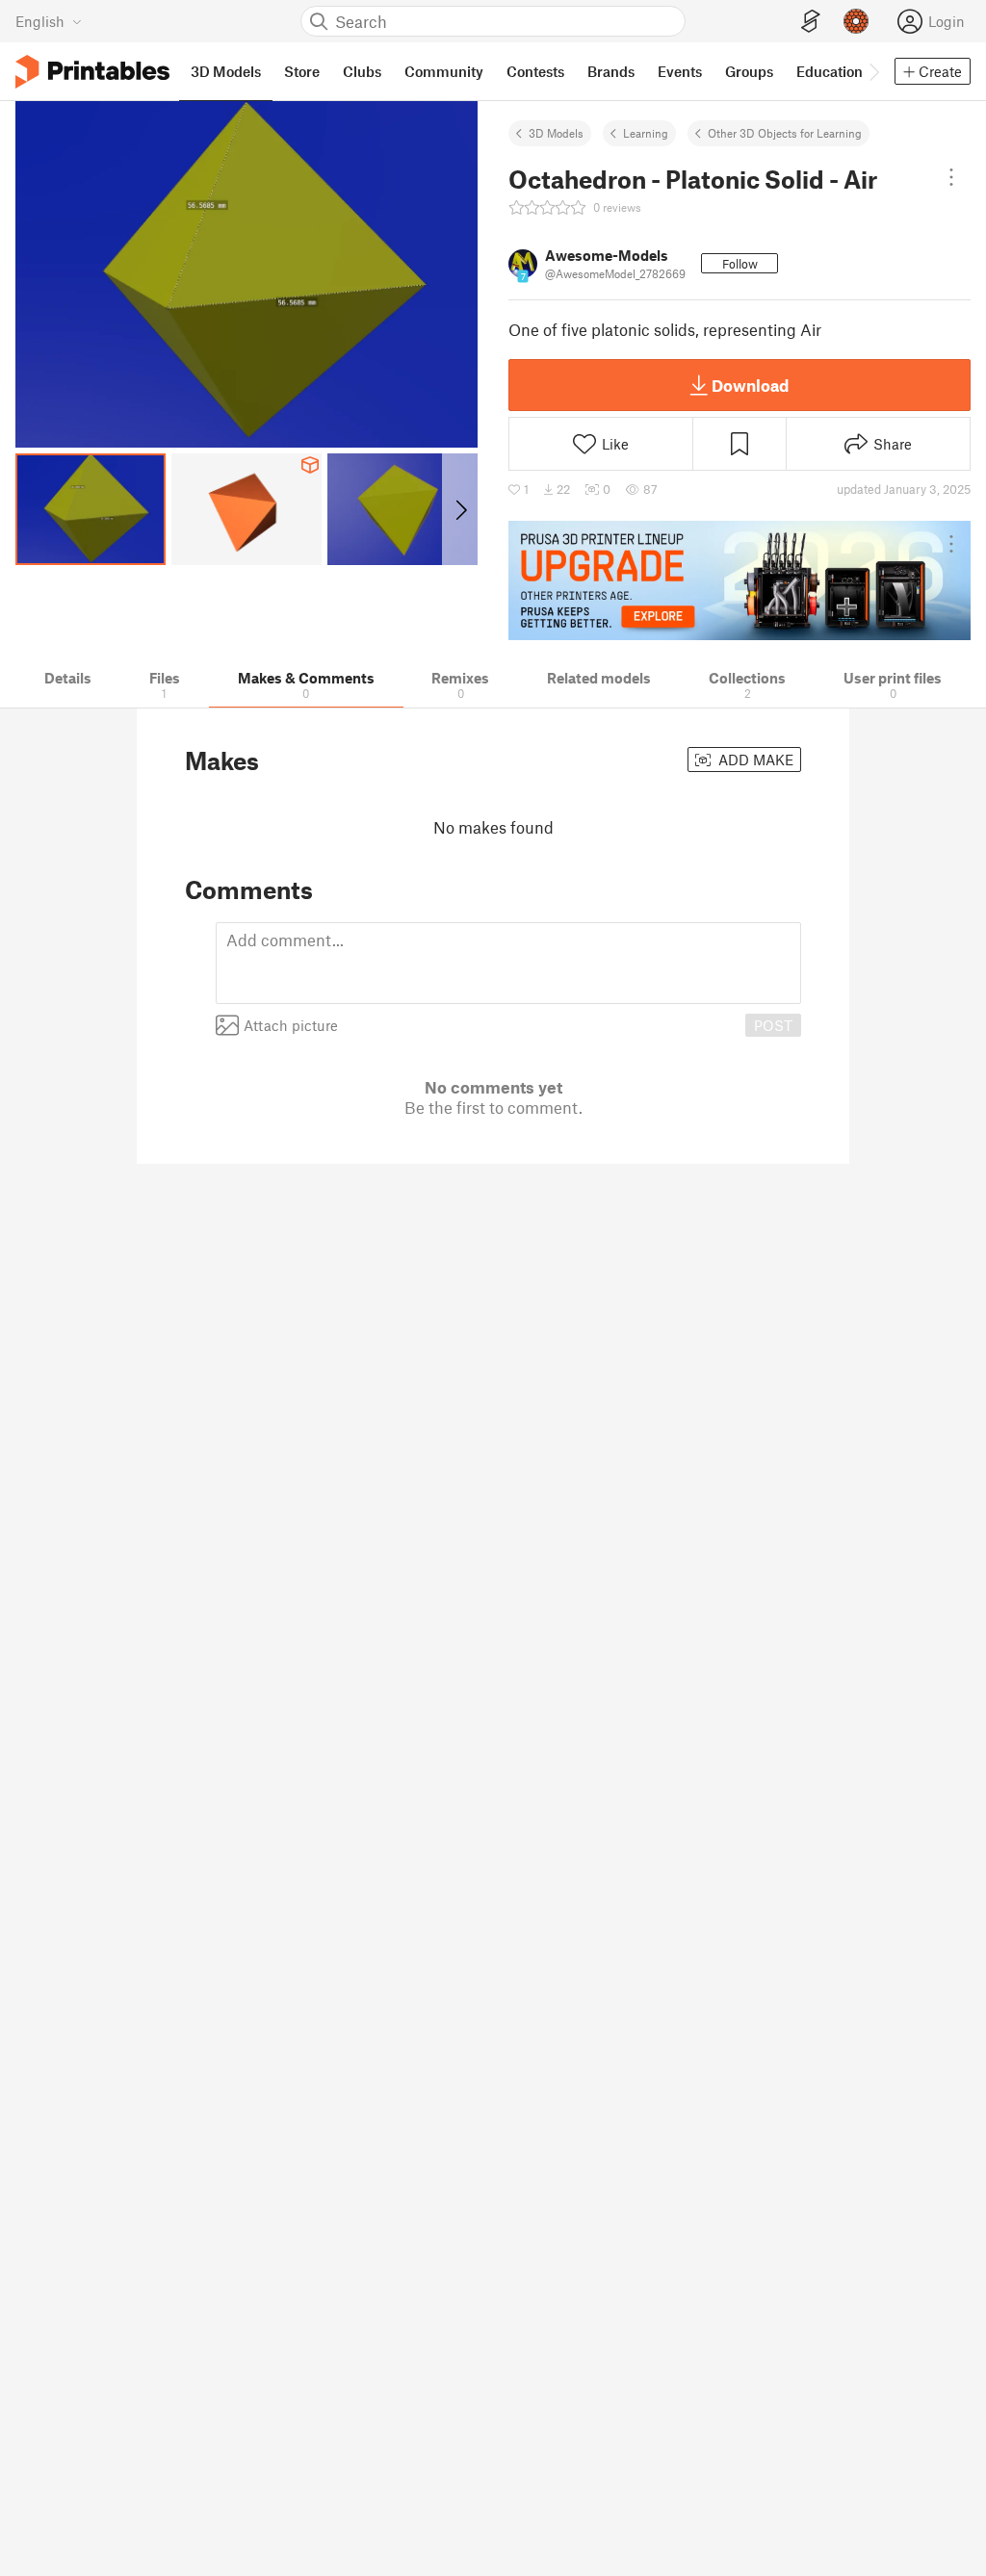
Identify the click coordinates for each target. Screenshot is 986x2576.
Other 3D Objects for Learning (785, 133)
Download (750, 385)
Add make (754, 760)
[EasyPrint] (811, 22)
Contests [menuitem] (535, 71)
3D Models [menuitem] (226, 71)
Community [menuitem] (444, 71)
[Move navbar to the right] (873, 71)
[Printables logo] (92, 72)
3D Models (556, 133)
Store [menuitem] (302, 71)
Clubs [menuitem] (362, 71)
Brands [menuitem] (611, 71)
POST (773, 1025)
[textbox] (508, 963)
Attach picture (291, 1025)
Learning (646, 133)
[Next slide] (460, 509)
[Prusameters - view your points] (856, 21)
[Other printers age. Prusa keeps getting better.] (739, 580)
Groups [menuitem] (749, 71)
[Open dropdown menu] (951, 177)
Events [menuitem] (680, 71)
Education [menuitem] (830, 71)
